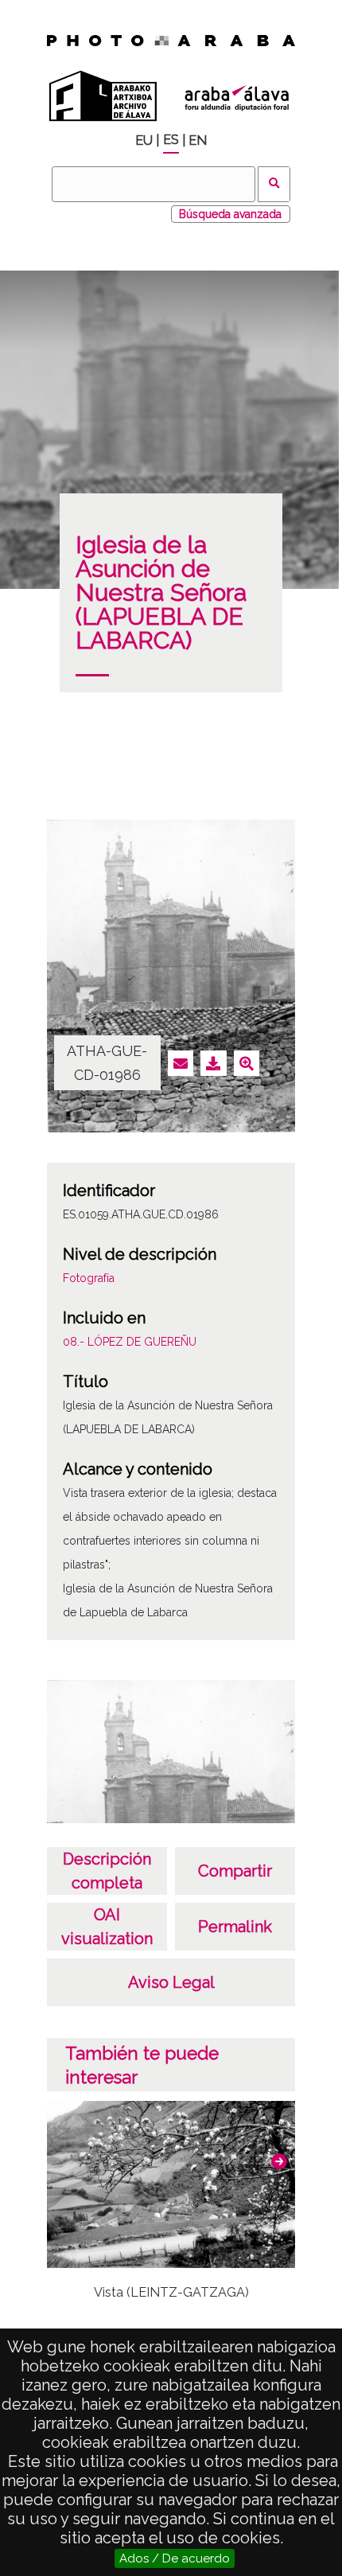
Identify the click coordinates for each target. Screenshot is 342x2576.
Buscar (274, 184)
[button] (279, 2161)
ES (171, 140)
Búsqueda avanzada (230, 214)
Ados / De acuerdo (175, 2558)
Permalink (235, 1927)
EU (144, 140)
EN (198, 140)
